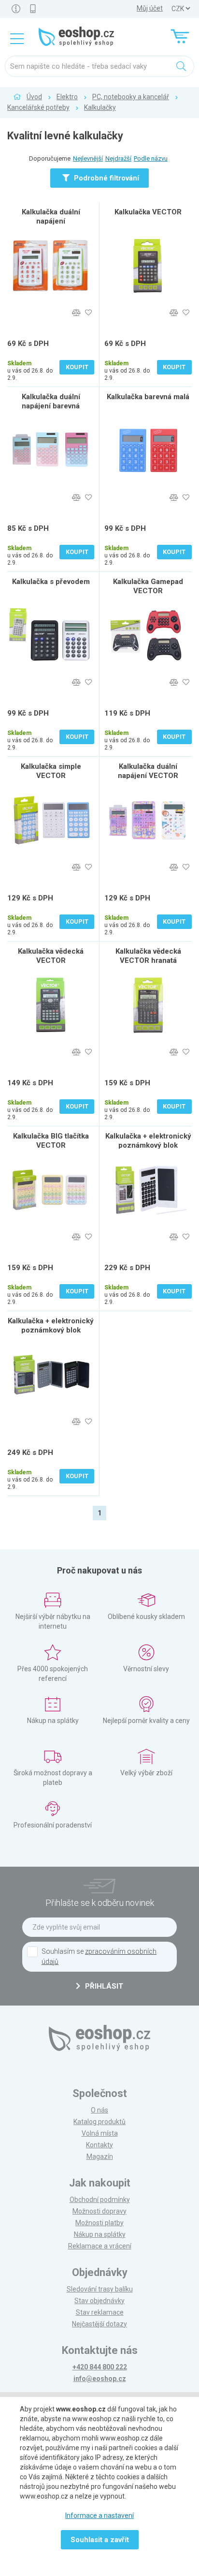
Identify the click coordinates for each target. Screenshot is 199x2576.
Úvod (34, 97)
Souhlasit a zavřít (100, 2540)
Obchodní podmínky (100, 2200)
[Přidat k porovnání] (76, 313)
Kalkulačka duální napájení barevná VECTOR (51, 406)
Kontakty (99, 2145)
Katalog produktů (99, 2122)
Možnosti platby (99, 2223)
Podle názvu (151, 158)
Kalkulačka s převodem (51, 582)
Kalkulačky (100, 107)
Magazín (100, 2157)
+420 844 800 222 (100, 2367)
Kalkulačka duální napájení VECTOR (148, 771)
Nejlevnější (88, 158)
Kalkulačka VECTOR (148, 212)
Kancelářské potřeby (38, 107)
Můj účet (150, 8)
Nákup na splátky (100, 2234)
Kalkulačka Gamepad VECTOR (148, 586)
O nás (99, 2110)
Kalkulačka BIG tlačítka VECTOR (51, 1141)
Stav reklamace (100, 2312)
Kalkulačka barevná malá (148, 397)
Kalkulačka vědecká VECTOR (51, 956)
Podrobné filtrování (106, 178)
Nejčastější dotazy (99, 2324)
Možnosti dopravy (99, 2211)
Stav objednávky (99, 2301)
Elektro (67, 97)
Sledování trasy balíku (100, 2289)
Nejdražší (118, 158)
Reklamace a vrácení (100, 2246)
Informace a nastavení (99, 2516)
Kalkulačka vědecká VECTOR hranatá (148, 956)
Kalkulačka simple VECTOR (51, 771)
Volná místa (100, 2133)
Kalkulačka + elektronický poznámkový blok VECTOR (148, 1145)
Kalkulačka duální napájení (51, 217)
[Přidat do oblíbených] (88, 313)
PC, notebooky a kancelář (131, 97)
